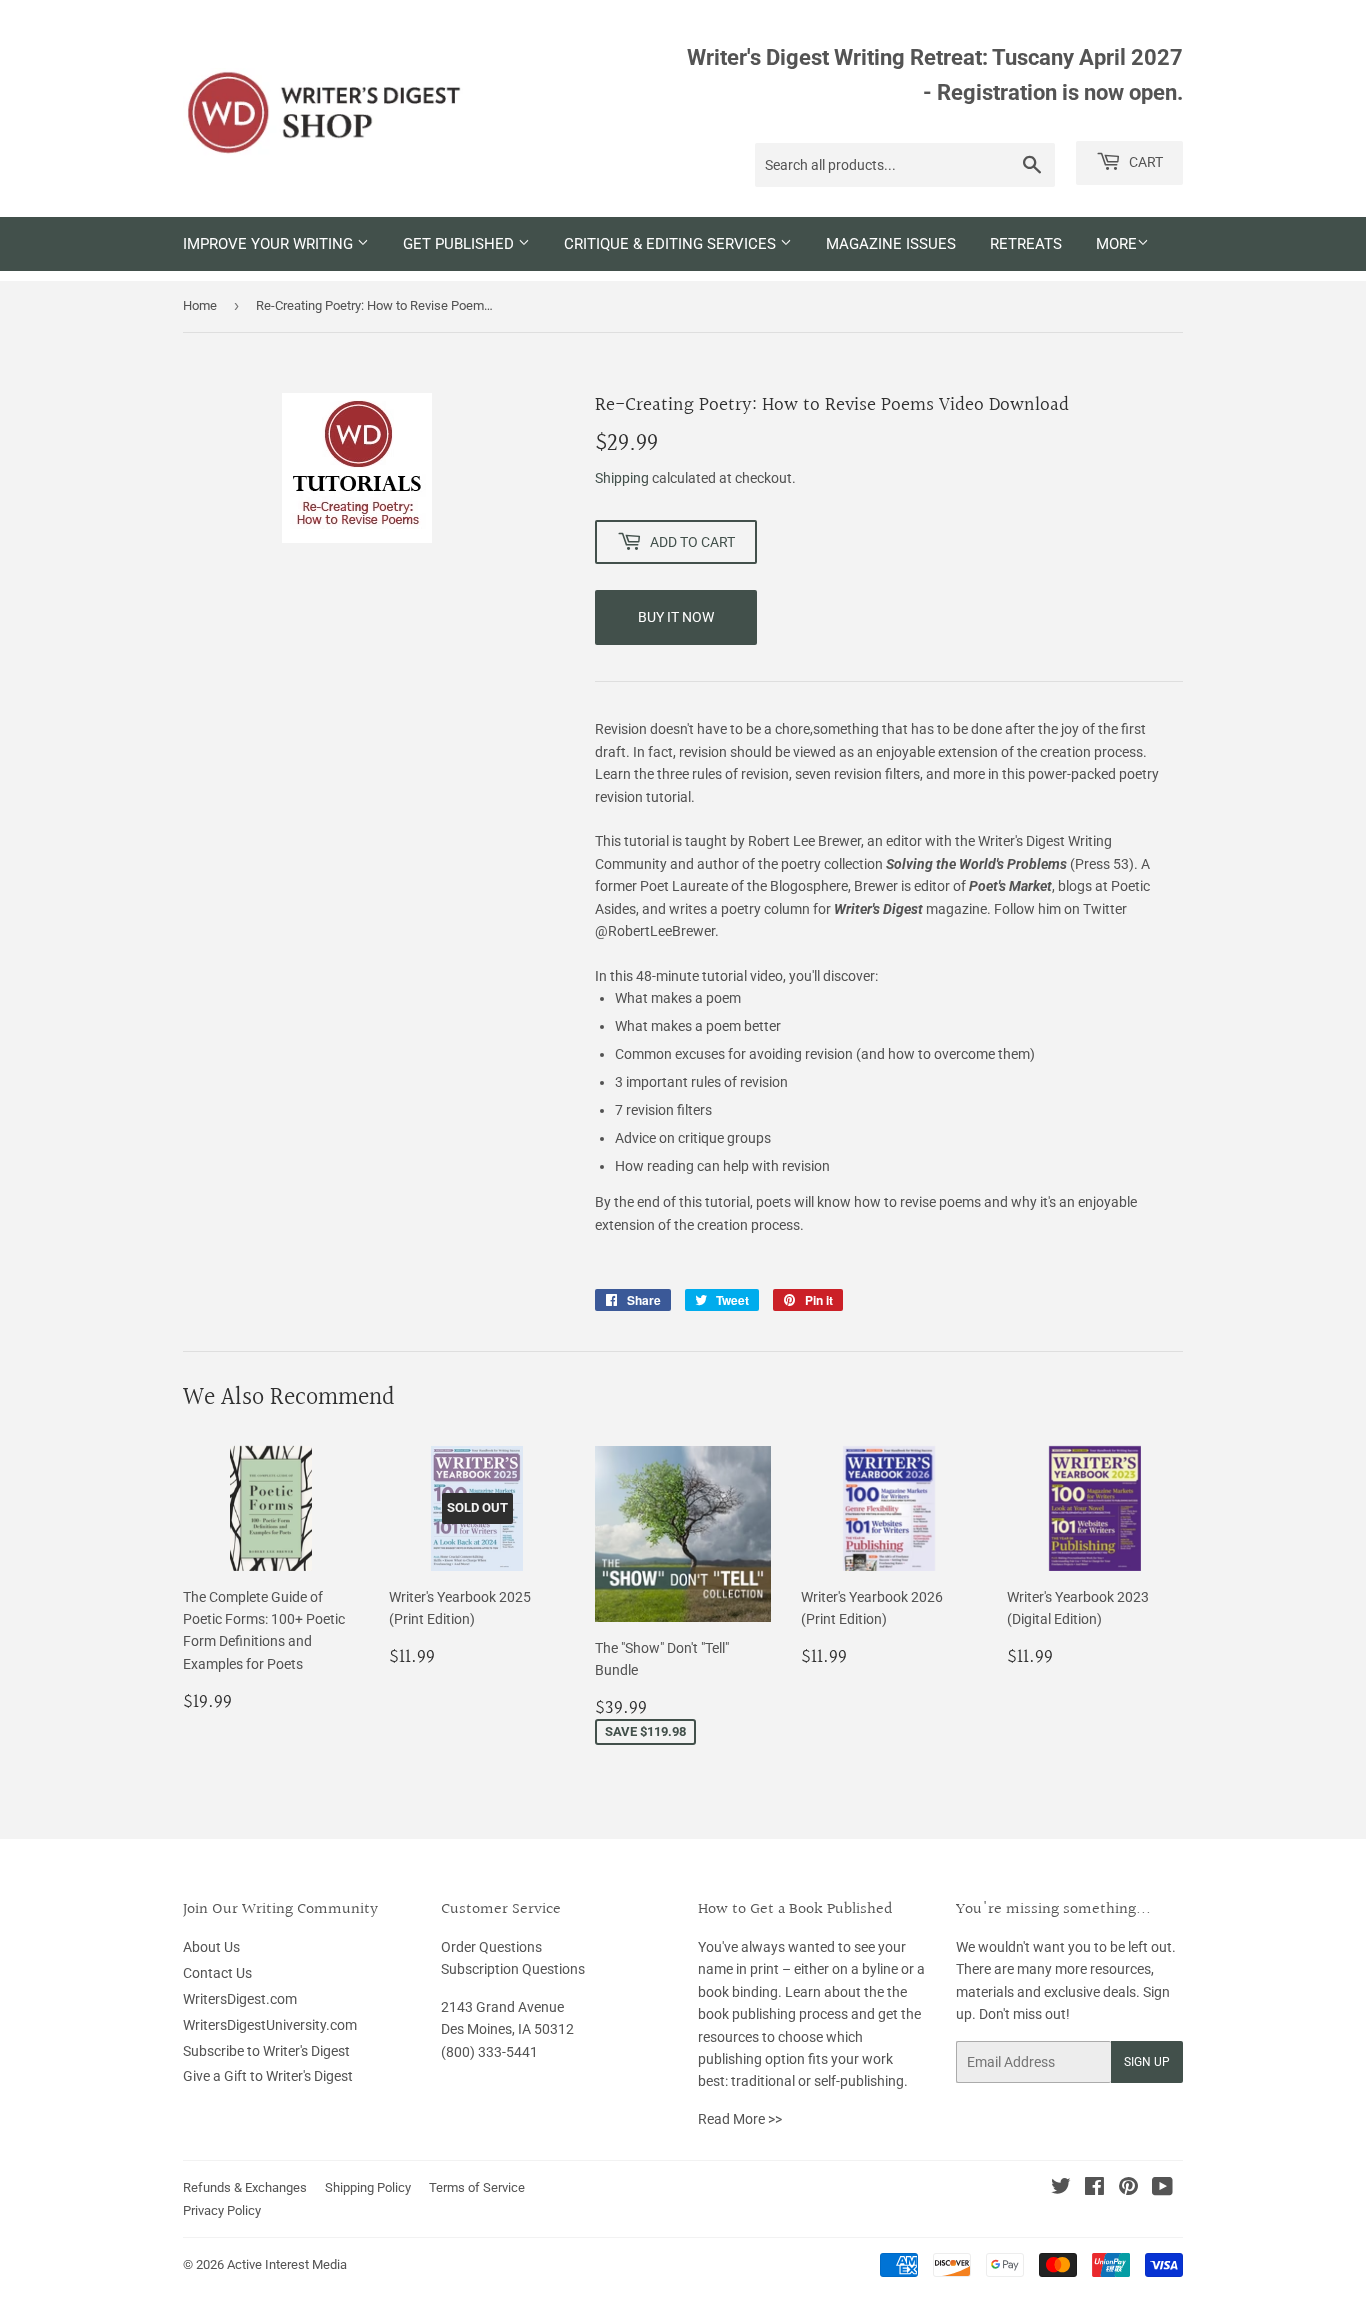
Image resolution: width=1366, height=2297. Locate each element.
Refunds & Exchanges (245, 2187)
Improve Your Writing (270, 244)
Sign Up (1147, 2062)
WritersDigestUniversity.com (270, 2025)
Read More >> (740, 2119)
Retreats (1026, 244)
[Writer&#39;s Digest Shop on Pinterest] (1128, 2189)
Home (200, 305)
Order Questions (491, 1947)
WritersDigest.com (240, 1999)
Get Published (460, 244)
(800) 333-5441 (489, 2052)
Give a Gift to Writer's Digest (268, 2076)
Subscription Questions (513, 1969)
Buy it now (676, 617)
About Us (211, 1947)
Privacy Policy (222, 2210)
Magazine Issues (891, 244)
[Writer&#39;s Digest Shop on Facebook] (1094, 2189)
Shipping (622, 478)
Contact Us (217, 1973)
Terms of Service (477, 2187)
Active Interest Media (287, 2264)
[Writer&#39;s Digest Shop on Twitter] (1061, 2189)
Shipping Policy (368, 2187)
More (1116, 244)
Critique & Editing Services (672, 244)
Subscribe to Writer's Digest (266, 2051)
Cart (1144, 162)
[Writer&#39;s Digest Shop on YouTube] (1162, 2189)
